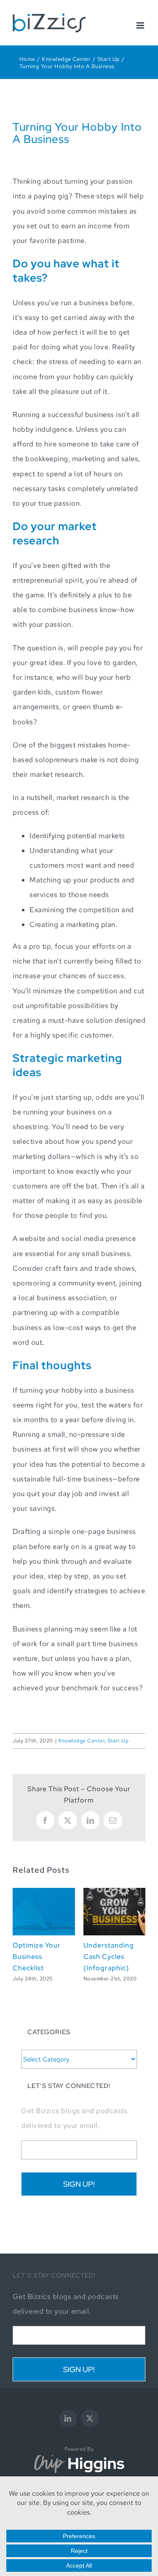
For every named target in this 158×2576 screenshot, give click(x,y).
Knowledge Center (82, 1741)
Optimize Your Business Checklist (37, 1956)
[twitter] (90, 2418)
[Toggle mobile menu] (141, 25)
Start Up (118, 1741)
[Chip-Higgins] (79, 2457)
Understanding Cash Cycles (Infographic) (109, 1956)
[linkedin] (68, 2418)
